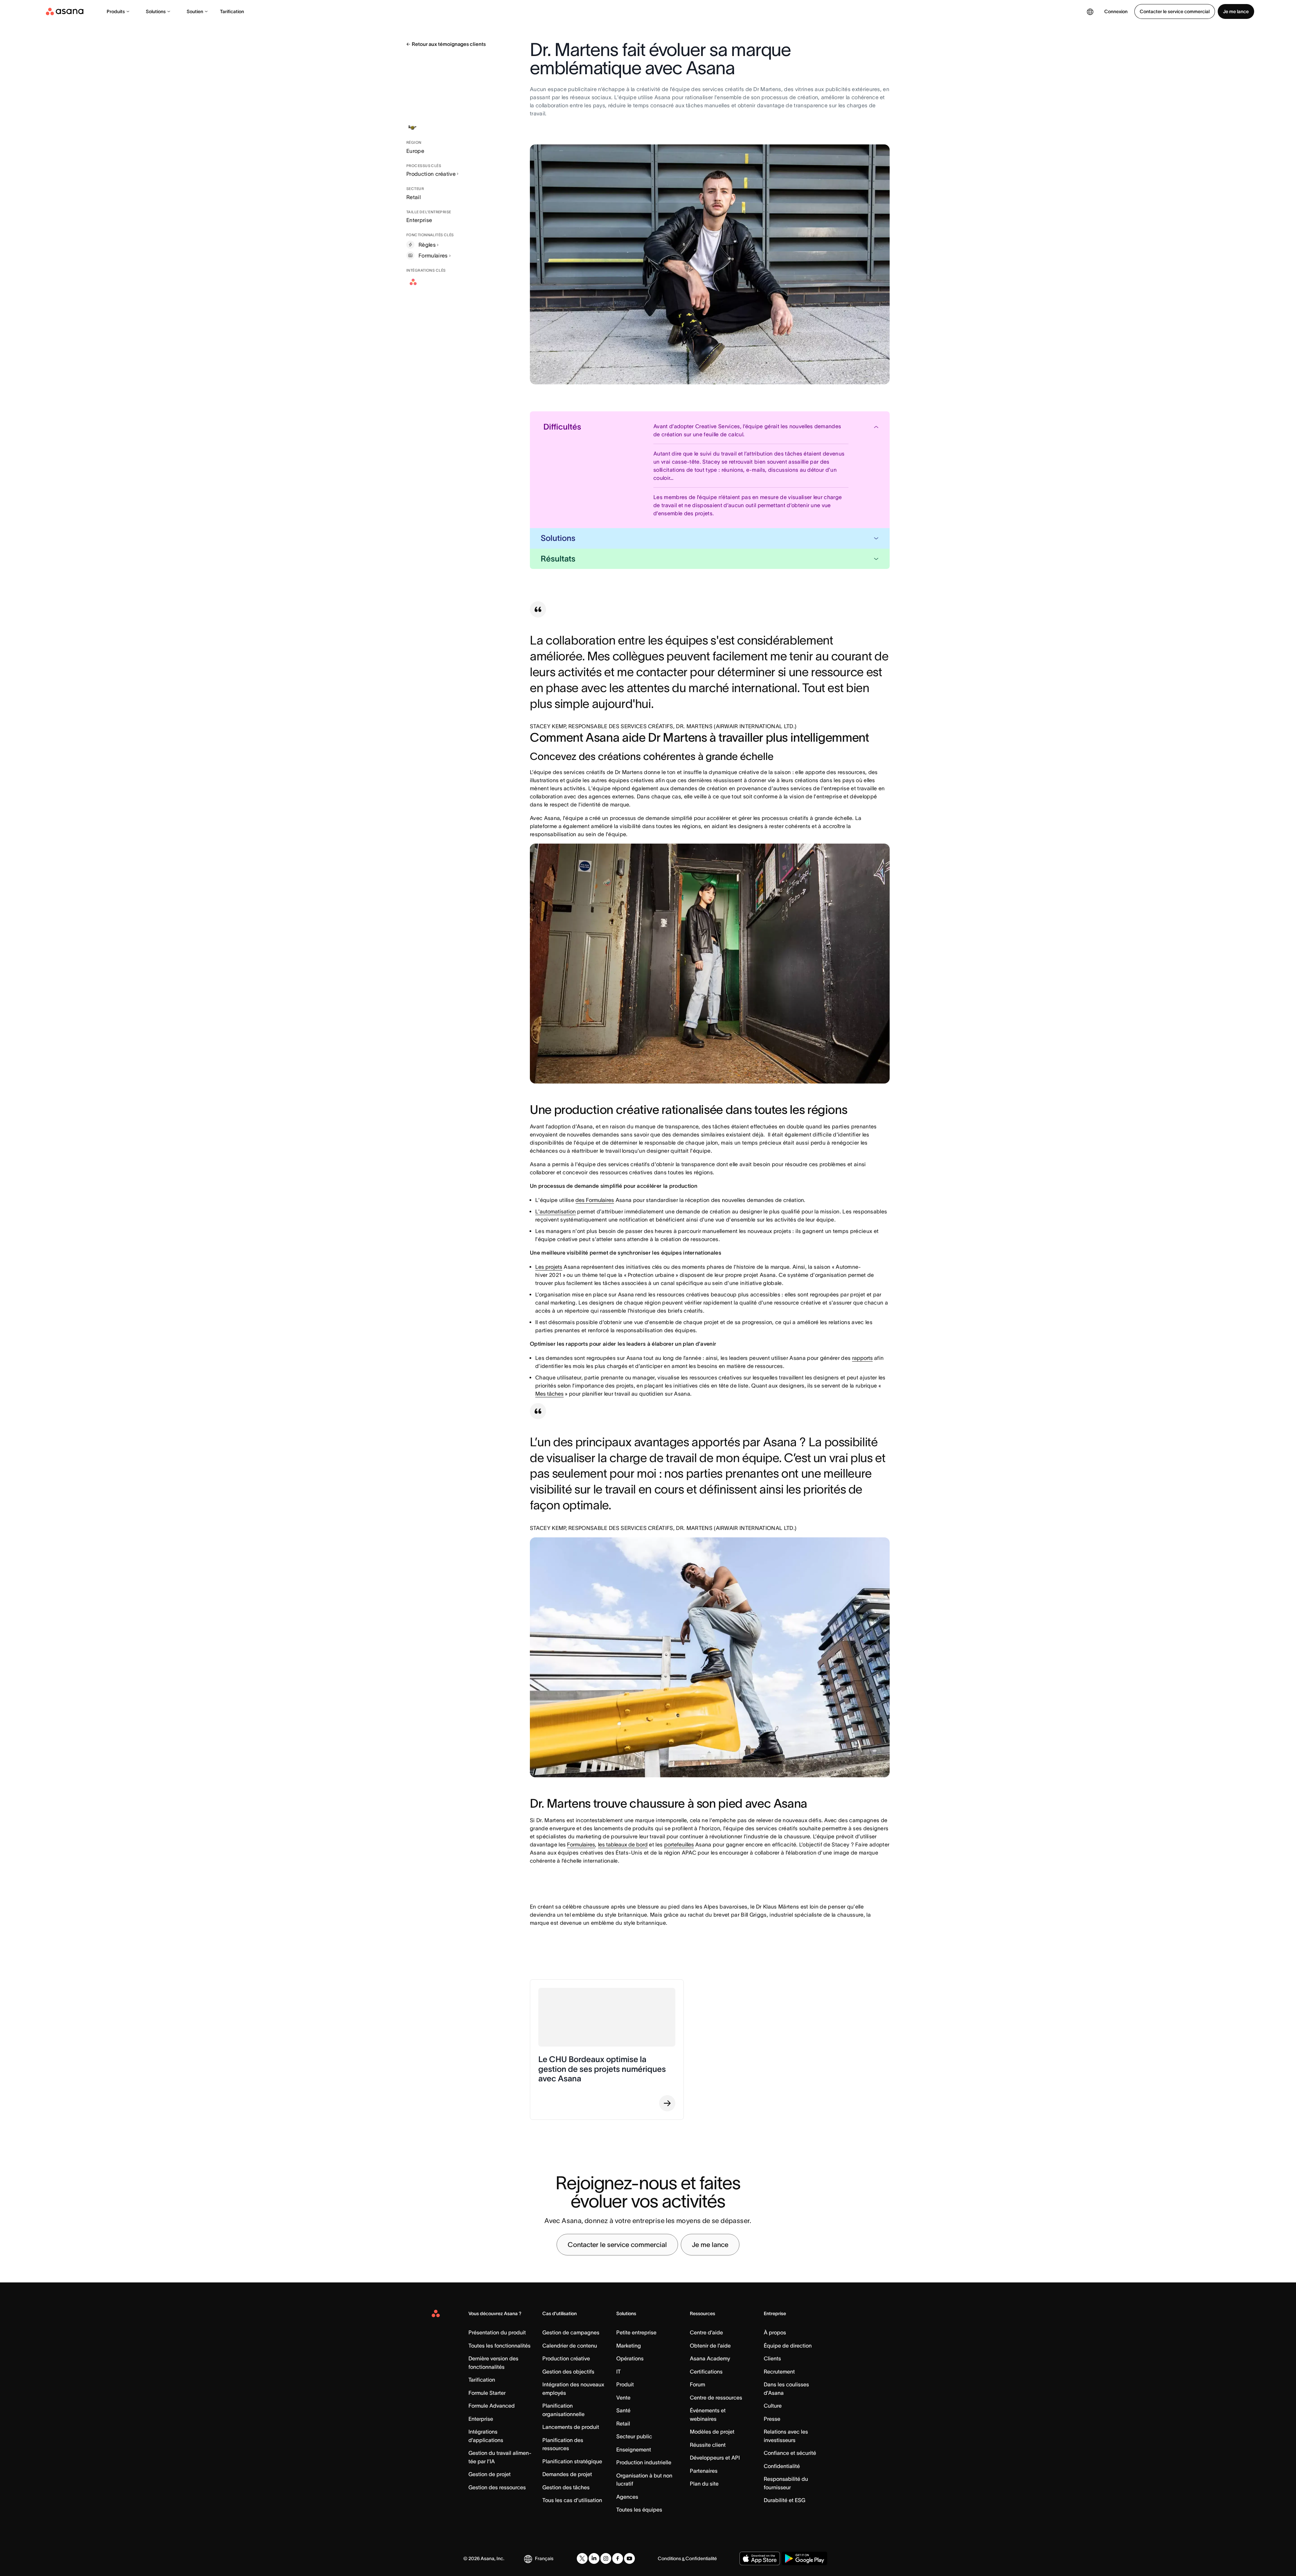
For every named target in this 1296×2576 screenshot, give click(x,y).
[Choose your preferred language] (1090, 11)
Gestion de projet (490, 2474)
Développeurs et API (715, 2458)
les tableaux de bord (623, 1844)
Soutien (195, 11)
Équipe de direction (788, 2346)
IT (618, 2372)
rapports (862, 1358)
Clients (772, 2358)
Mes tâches (549, 1394)
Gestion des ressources (497, 2487)
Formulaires (581, 1844)
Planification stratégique (572, 2461)
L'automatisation (556, 1211)
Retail (623, 2423)
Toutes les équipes (639, 2510)
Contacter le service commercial (1175, 11)
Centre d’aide (706, 2332)
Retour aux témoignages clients (449, 44)
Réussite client (708, 2445)
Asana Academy (710, 2358)
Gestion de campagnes (571, 2332)
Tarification (232, 11)
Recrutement (779, 2372)
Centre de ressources (716, 2397)
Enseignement (634, 2449)
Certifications (706, 2372)
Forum (697, 2384)
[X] (582, 2558)
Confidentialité (782, 2466)
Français (544, 2558)
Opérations (630, 2358)
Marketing (629, 2346)
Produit (625, 2384)
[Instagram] (606, 2558)
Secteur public (634, 2436)
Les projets (549, 1267)
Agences (627, 2497)
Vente (623, 2397)
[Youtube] (629, 2558)
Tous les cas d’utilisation (572, 2500)
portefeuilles (679, 1844)
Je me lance (1236, 11)
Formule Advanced (492, 2406)
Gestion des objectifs (568, 2372)
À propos (775, 2332)
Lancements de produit (571, 2427)
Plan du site (704, 2484)
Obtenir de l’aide (710, 2346)
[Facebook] (618, 2558)
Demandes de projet (567, 2474)
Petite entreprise (636, 2332)
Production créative (431, 174)
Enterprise (481, 2419)
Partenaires (704, 2471)
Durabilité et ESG (785, 2500)
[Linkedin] (594, 2558)
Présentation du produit (497, 2332)
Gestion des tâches (566, 2487)
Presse (772, 2419)
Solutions (156, 11)
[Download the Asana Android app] (804, 2558)
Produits (116, 11)
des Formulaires (595, 1200)
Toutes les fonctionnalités (500, 2346)
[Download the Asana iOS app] (760, 2558)
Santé (623, 2410)
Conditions (669, 2558)
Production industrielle (644, 2462)
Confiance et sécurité (790, 2453)
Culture (773, 2406)
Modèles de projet (712, 2432)
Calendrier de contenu (570, 2346)
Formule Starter (487, 2393)
